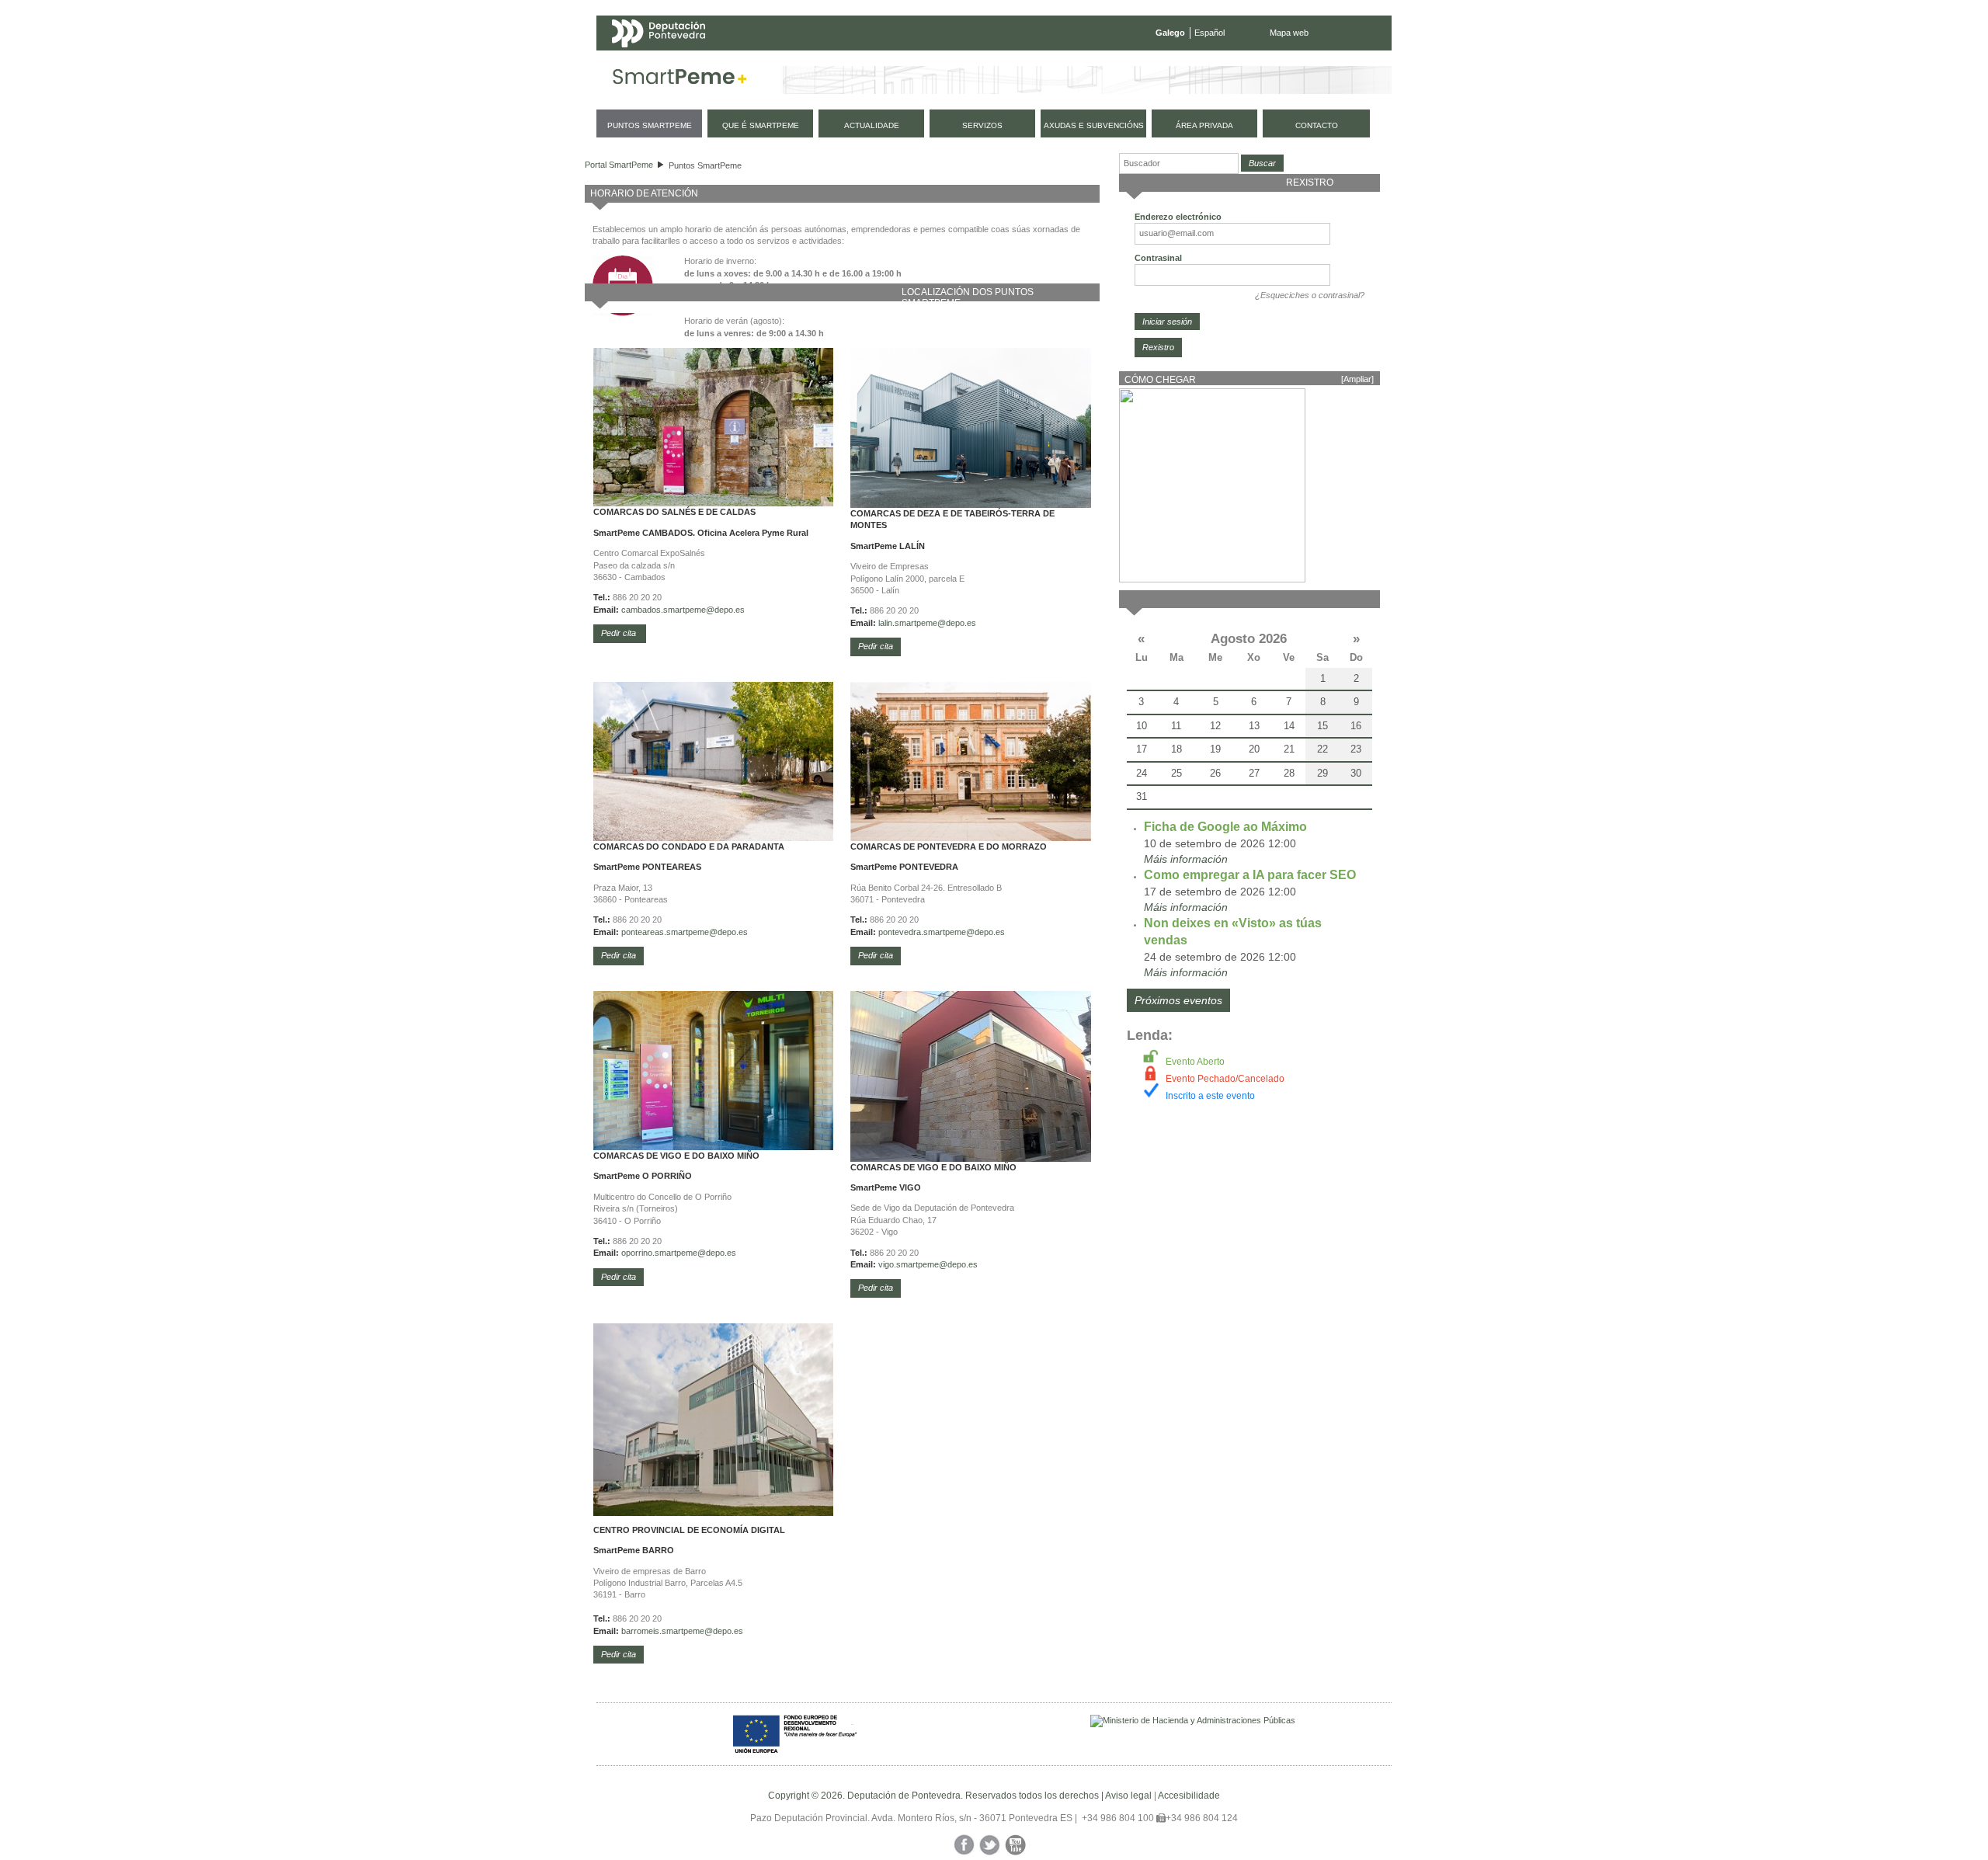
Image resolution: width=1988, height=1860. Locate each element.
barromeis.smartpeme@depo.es (682, 1631)
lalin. (886, 623)
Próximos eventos (1178, 1000)
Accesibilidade (1189, 1796)
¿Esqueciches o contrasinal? (1310, 295)
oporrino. (638, 1253)
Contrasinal (1158, 258)
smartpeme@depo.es (935, 623)
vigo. (887, 1264)
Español (1209, 33)
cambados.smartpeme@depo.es (683, 610)
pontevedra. (901, 932)
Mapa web (1289, 33)
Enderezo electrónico (1178, 217)
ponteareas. (644, 932)
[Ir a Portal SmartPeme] (680, 80)
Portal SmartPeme (619, 165)
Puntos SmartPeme (705, 165)
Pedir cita (620, 633)
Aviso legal (1128, 1796)
